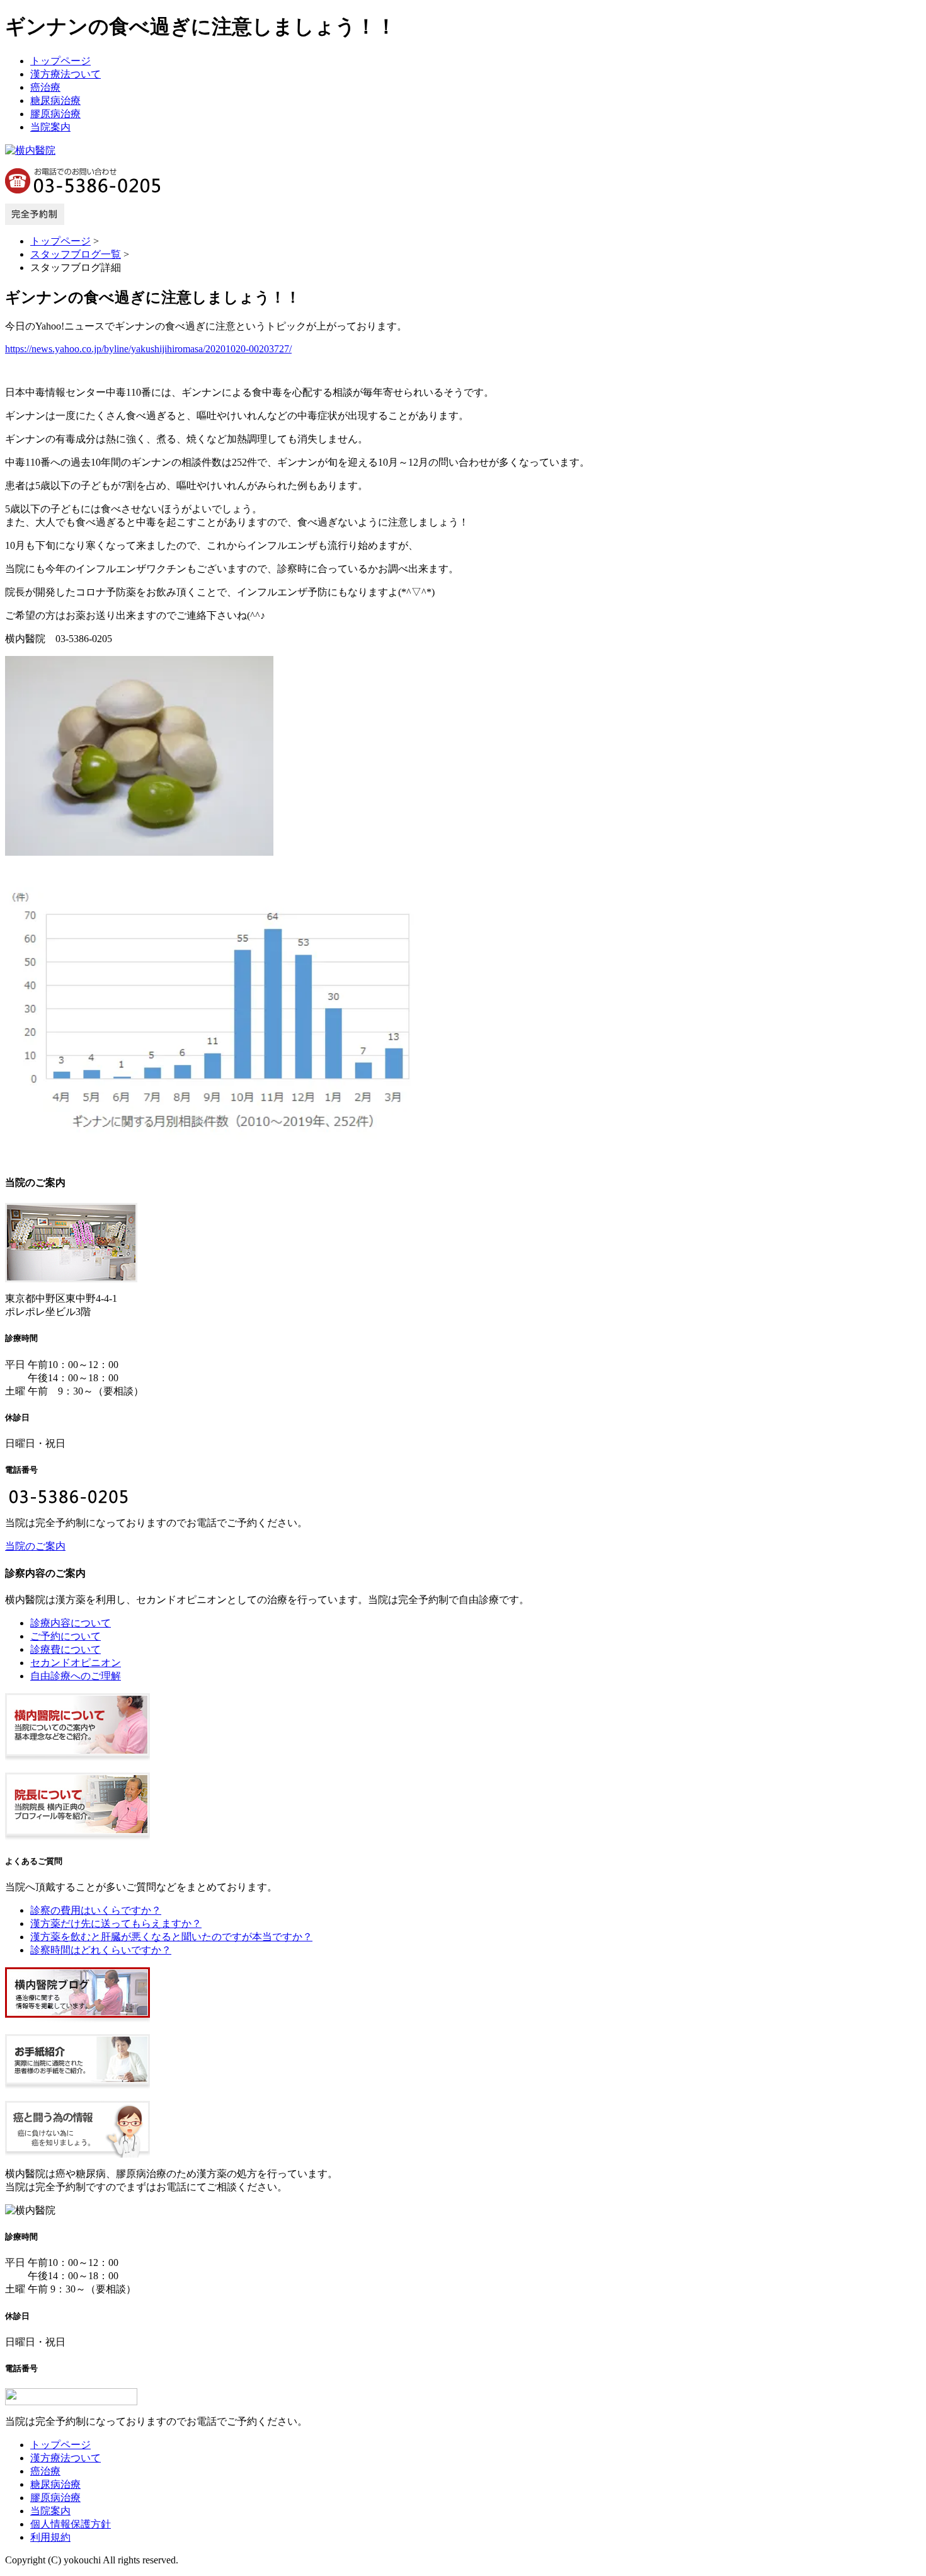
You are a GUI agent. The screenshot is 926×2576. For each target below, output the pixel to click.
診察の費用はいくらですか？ (96, 1910)
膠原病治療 (55, 114)
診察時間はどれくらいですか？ (101, 1950)
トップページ (60, 61)
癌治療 (45, 87)
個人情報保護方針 (71, 2524)
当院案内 (50, 127)
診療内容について (71, 1623)
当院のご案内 (35, 1546)
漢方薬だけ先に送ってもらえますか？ (116, 1923)
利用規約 (50, 2537)
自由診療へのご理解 (76, 1676)
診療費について (66, 1649)
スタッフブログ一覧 (76, 254)
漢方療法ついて (66, 74)
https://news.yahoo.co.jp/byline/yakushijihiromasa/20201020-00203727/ (148, 349)
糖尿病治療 (55, 101)
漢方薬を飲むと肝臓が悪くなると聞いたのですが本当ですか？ (171, 1937)
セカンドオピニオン (76, 1663)
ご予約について (66, 1636)
